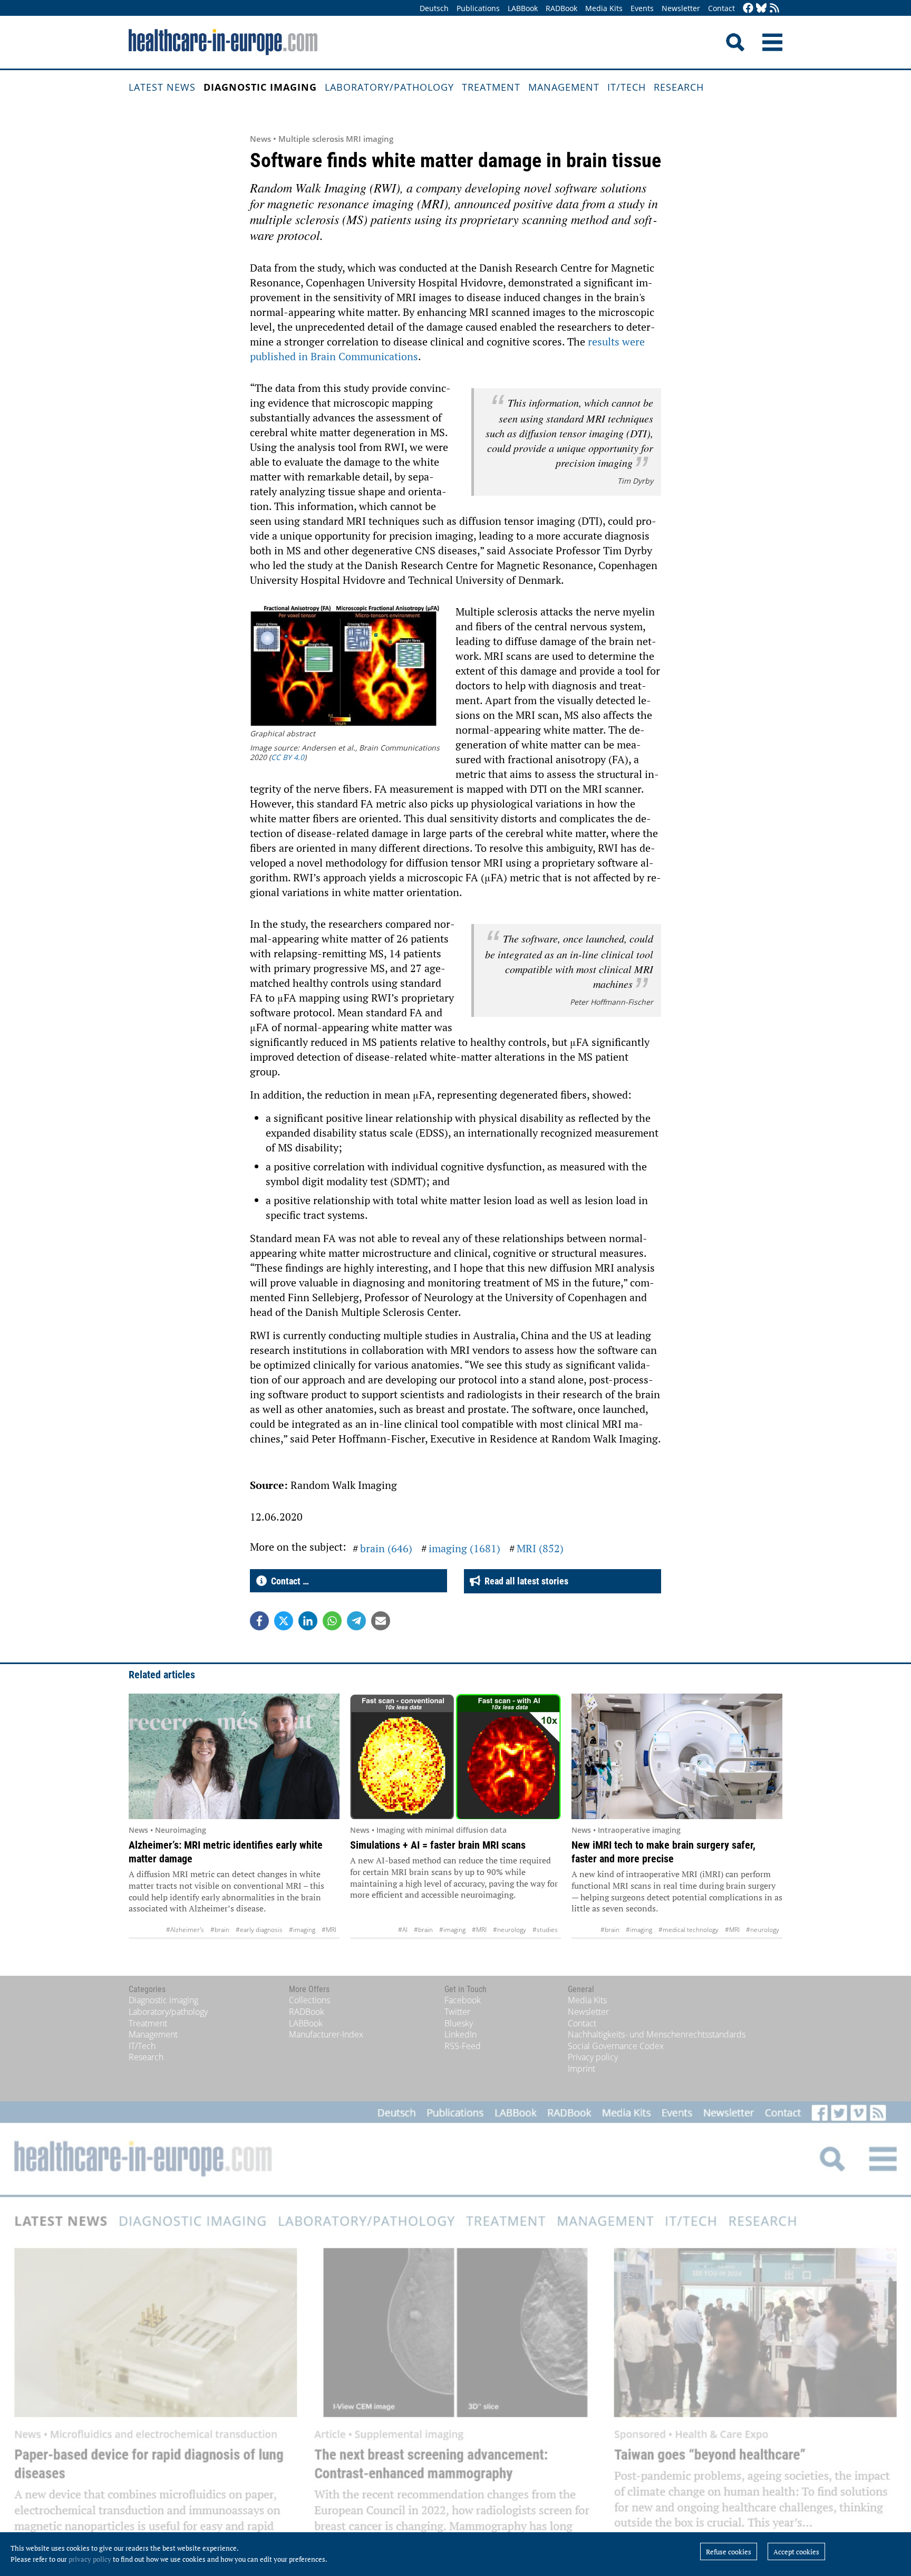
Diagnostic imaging (260, 87)
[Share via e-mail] (381, 1621)
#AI (403, 1930)
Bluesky (459, 2023)
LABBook (523, 8)
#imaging (302, 1930)
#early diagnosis (259, 1930)
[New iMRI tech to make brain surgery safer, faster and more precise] (677, 1756)
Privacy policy (593, 2057)
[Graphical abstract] (345, 667)
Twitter (457, 2012)
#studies (545, 1930)
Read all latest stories (524, 1581)
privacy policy (90, 2559)
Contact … (288, 1581)
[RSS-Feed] (774, 9)
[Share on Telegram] (356, 1621)
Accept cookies (796, 2552)
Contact (721, 8)
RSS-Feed (463, 2046)
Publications (478, 8)
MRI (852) (540, 1548)
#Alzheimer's (185, 1930)
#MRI (329, 1930)
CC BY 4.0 (288, 757)
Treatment (491, 87)
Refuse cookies (729, 2552)
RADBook (561, 8)
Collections (309, 2000)
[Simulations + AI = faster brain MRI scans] (455, 1756)
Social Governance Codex (616, 2046)
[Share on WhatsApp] (332, 1621)
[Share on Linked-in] (308, 1621)
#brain (220, 1930)
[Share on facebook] (259, 1621)
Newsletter (681, 8)
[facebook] (748, 9)
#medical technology (689, 1930)
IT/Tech (627, 87)
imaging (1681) (464, 1548)
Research (679, 87)
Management (564, 87)
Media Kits (604, 8)
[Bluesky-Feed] (761, 9)
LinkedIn (461, 2034)
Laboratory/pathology (389, 87)
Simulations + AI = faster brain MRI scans (438, 1845)
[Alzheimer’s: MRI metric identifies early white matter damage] (234, 1756)
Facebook (463, 2000)
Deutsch (434, 8)
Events (642, 8)
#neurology (510, 1930)
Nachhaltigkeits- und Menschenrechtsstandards (657, 2034)
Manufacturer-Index (326, 2034)
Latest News (162, 87)
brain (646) (386, 1548)
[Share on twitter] (284, 1621)
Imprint (582, 2069)
